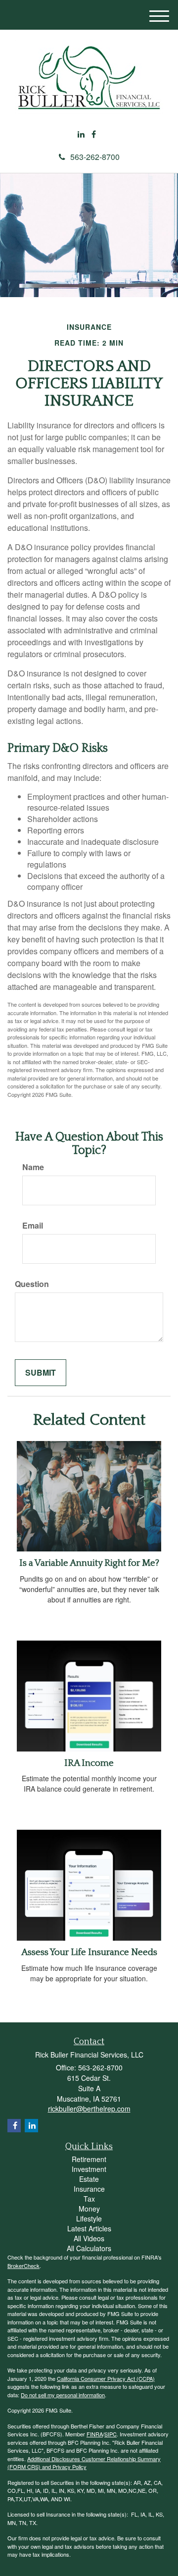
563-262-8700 (95, 157)
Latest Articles (89, 2228)
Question (32, 1284)
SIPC (111, 2434)
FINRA (95, 2434)
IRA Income (89, 1763)
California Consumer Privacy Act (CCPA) (106, 2378)
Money (89, 2209)
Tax (89, 2199)
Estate (89, 2179)
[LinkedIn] (81, 134)
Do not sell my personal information (63, 2395)
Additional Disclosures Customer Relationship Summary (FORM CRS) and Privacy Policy (84, 2463)
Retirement (89, 2159)
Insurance (89, 2189)
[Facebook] (94, 134)
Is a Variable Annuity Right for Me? (89, 1563)
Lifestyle (89, 2218)
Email (33, 1226)
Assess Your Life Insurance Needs (89, 1952)
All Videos (89, 2238)
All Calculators (89, 2248)
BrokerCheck (23, 2266)
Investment (89, 2169)
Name (33, 1167)
